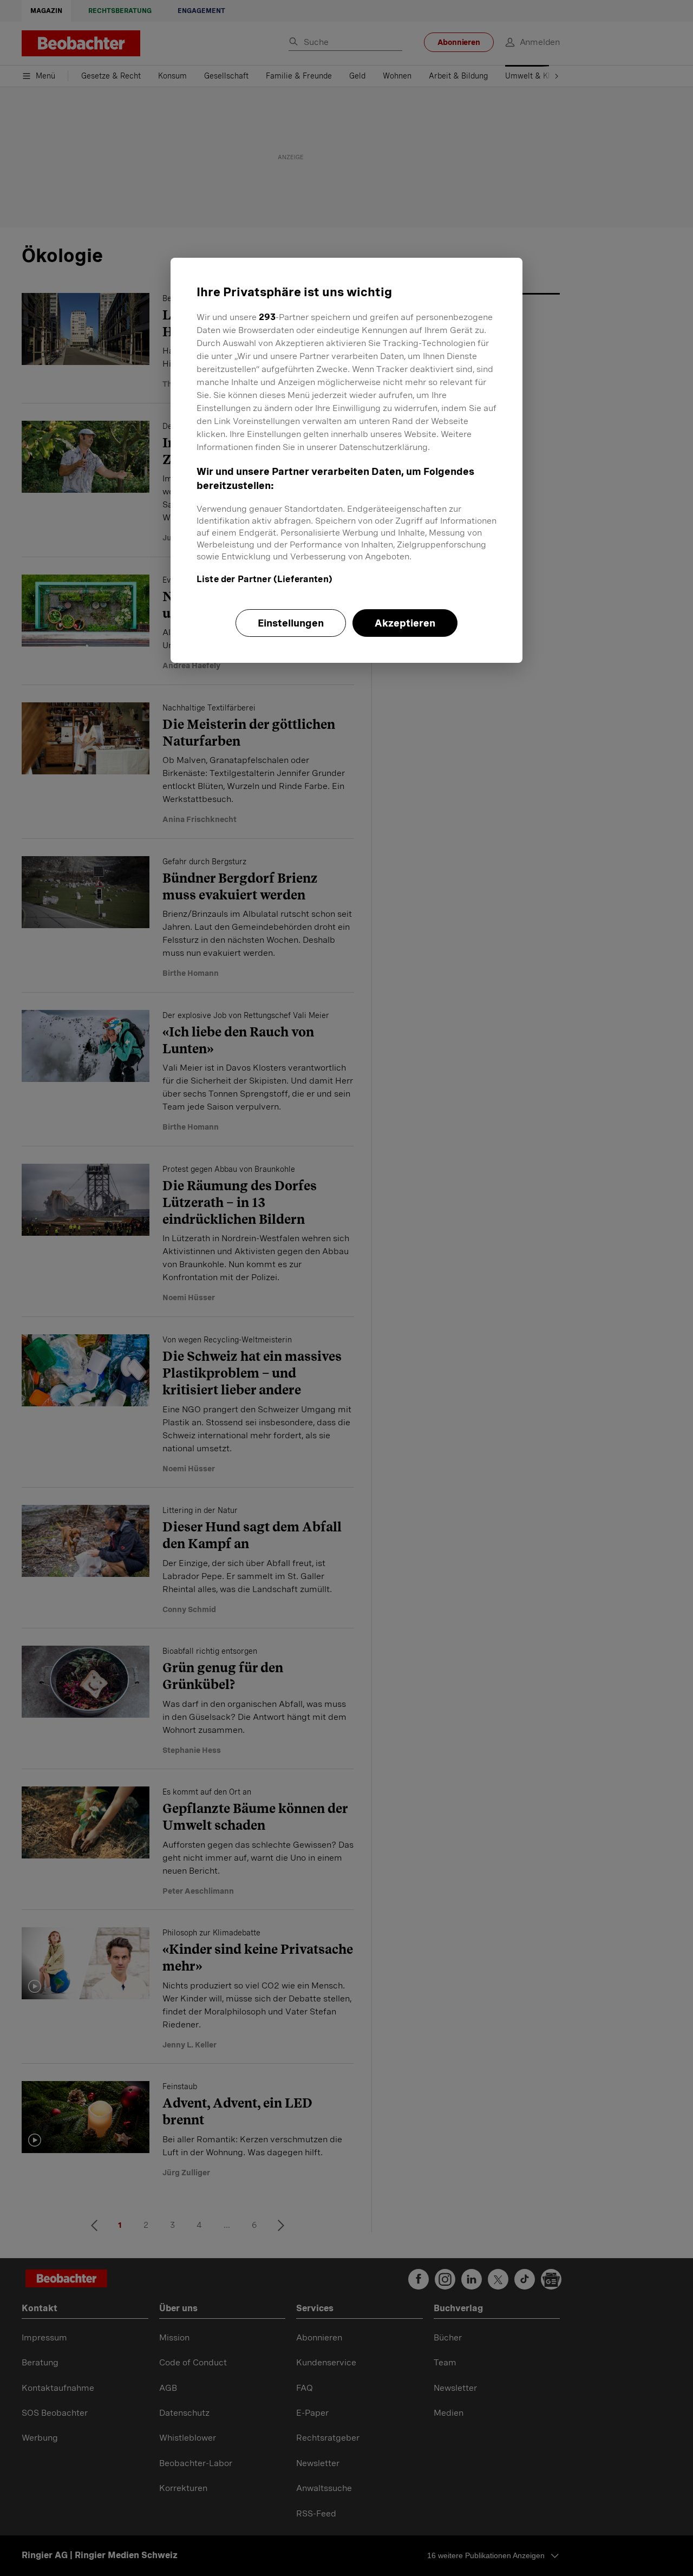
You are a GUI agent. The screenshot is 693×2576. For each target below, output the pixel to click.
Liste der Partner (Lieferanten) (264, 579)
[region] (346, 460)
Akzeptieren (405, 623)
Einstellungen (291, 623)
